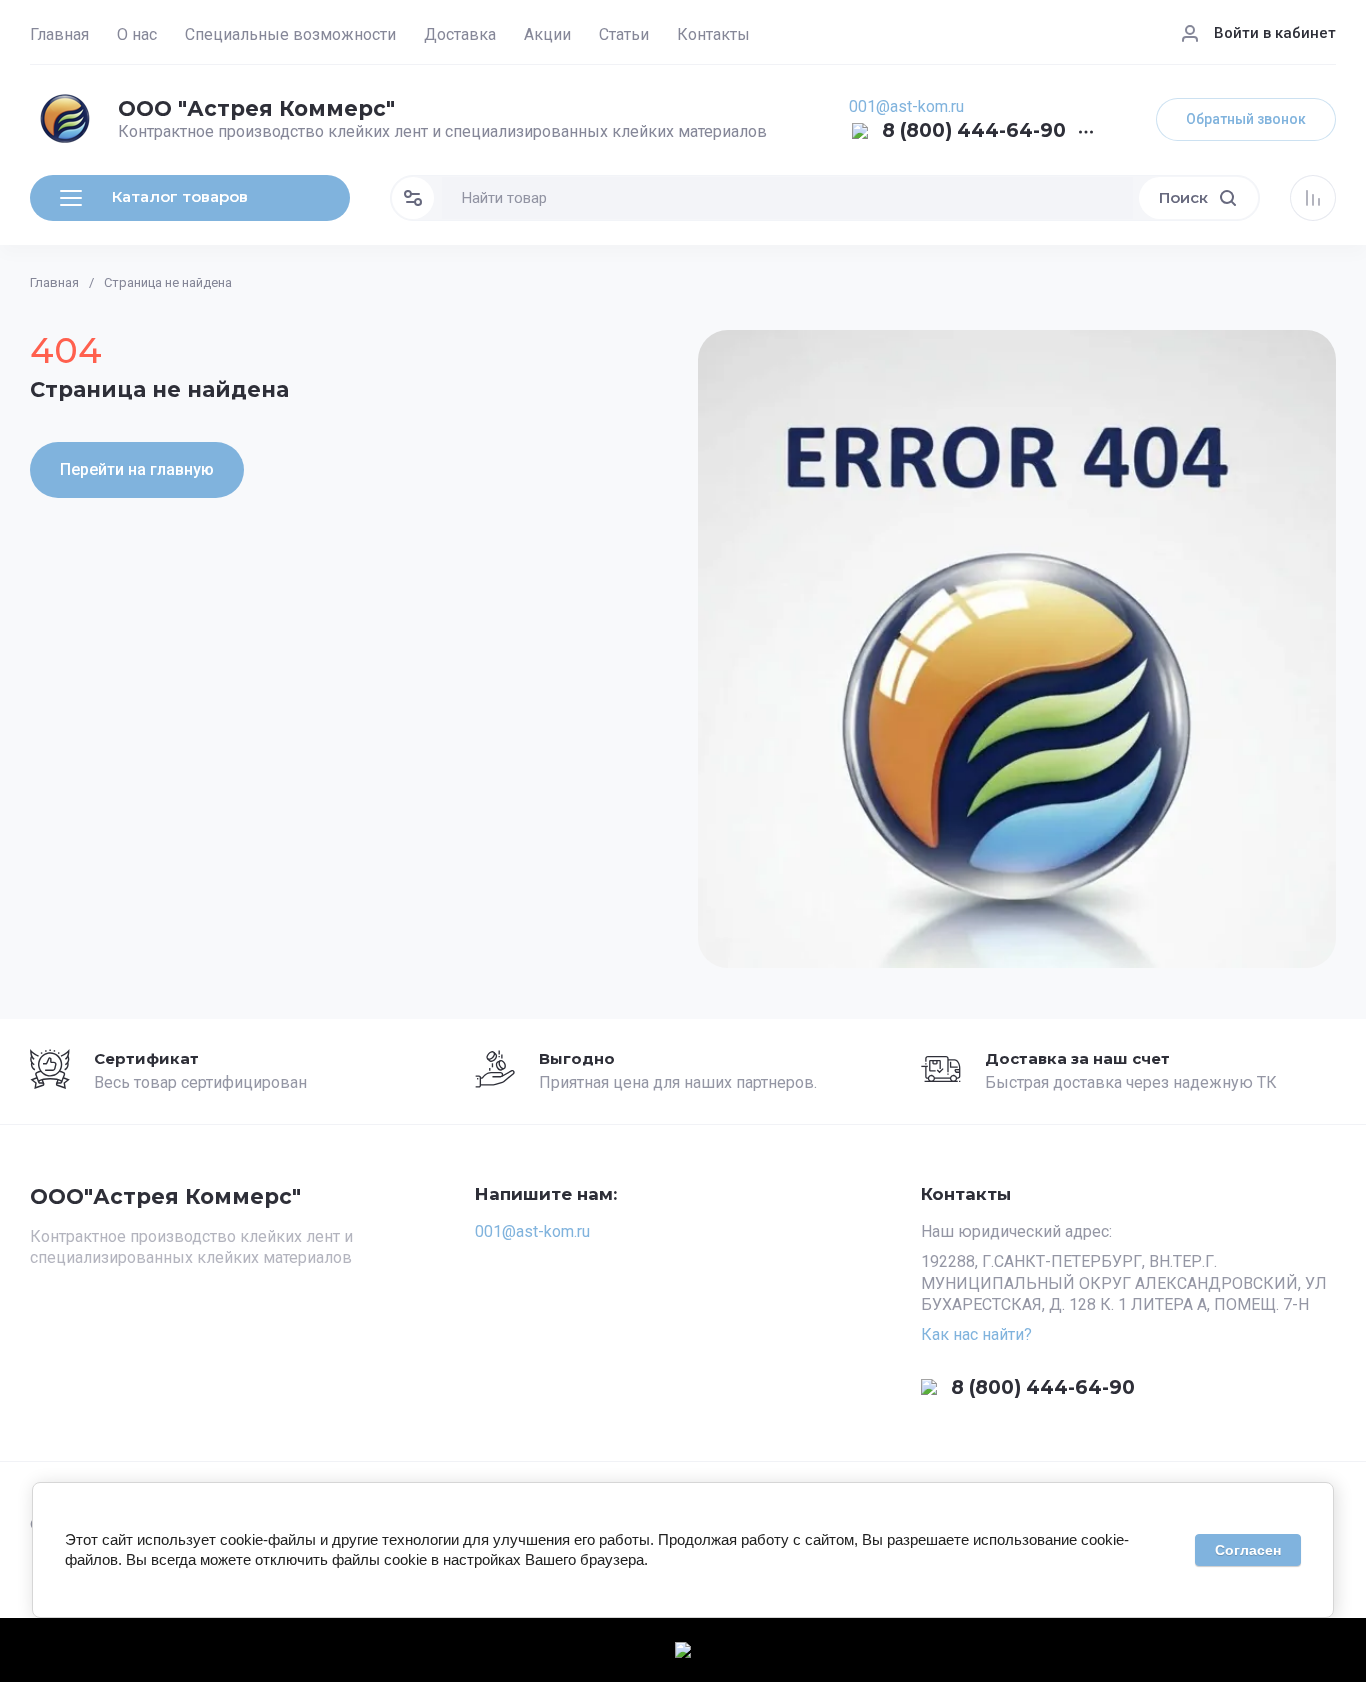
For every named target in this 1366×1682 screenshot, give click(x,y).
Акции (547, 34)
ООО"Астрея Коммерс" (165, 1196)
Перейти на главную (137, 469)
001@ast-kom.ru (906, 106)
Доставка (460, 34)
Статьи (624, 34)
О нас (137, 34)
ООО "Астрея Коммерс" (256, 108)
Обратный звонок (1246, 119)
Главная (59, 34)
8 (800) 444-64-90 (974, 131)
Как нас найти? (976, 1334)
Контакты (713, 34)
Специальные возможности (290, 34)
